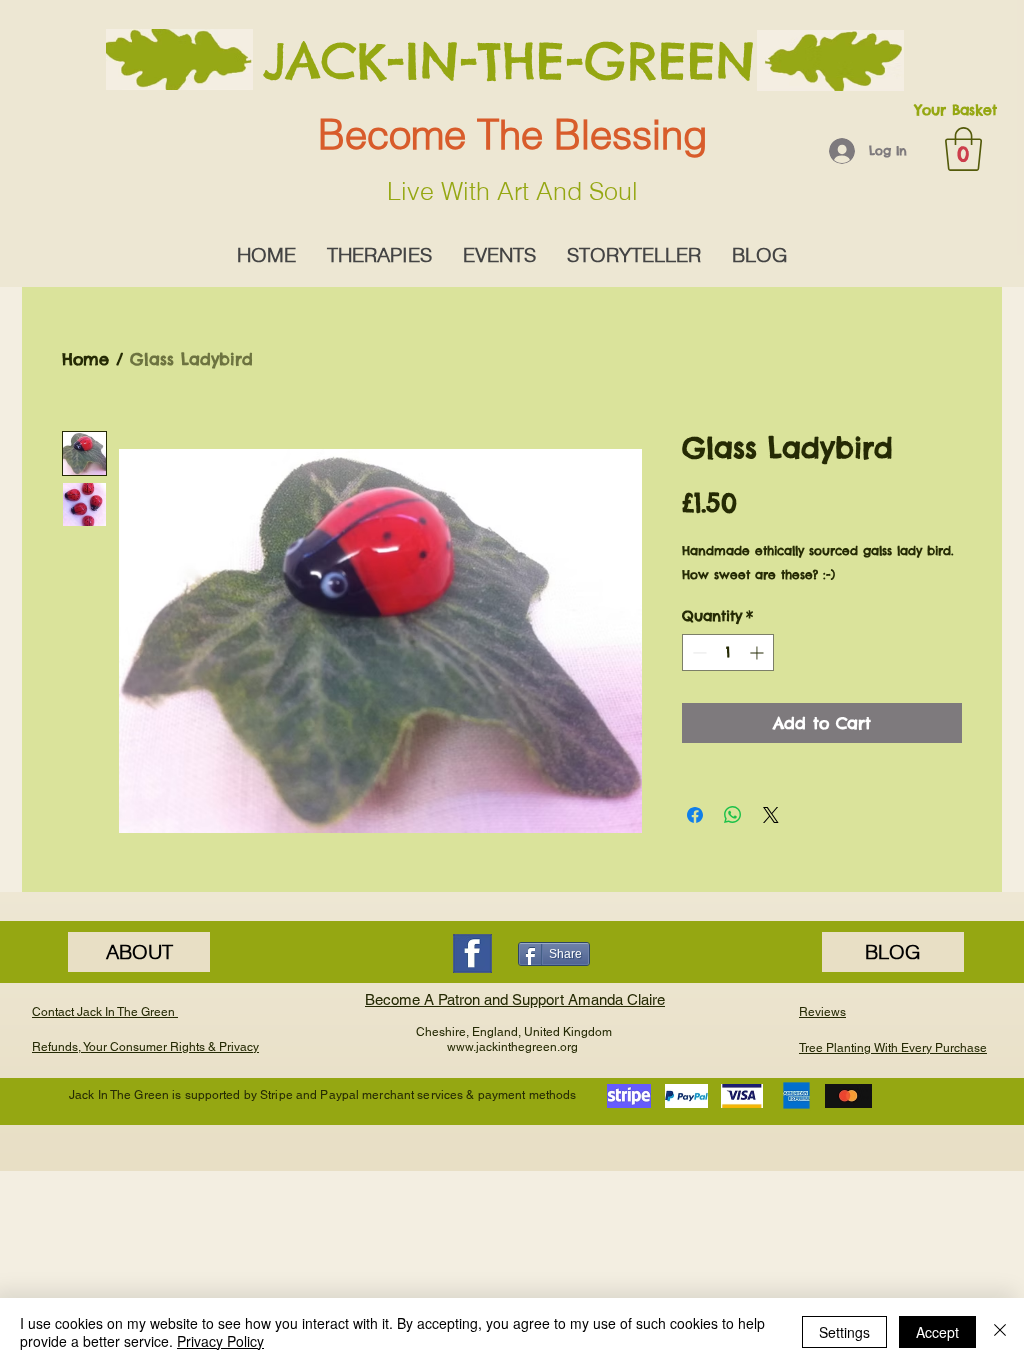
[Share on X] (771, 815)
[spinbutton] (728, 652)
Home (85, 359)
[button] (963, 149)
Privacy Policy (220, 1341)
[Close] (1000, 1332)
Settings (844, 1332)
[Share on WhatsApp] (733, 815)
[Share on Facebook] (695, 815)
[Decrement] (697, 652)
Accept (937, 1332)
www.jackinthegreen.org (512, 1047)
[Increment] (758, 652)
